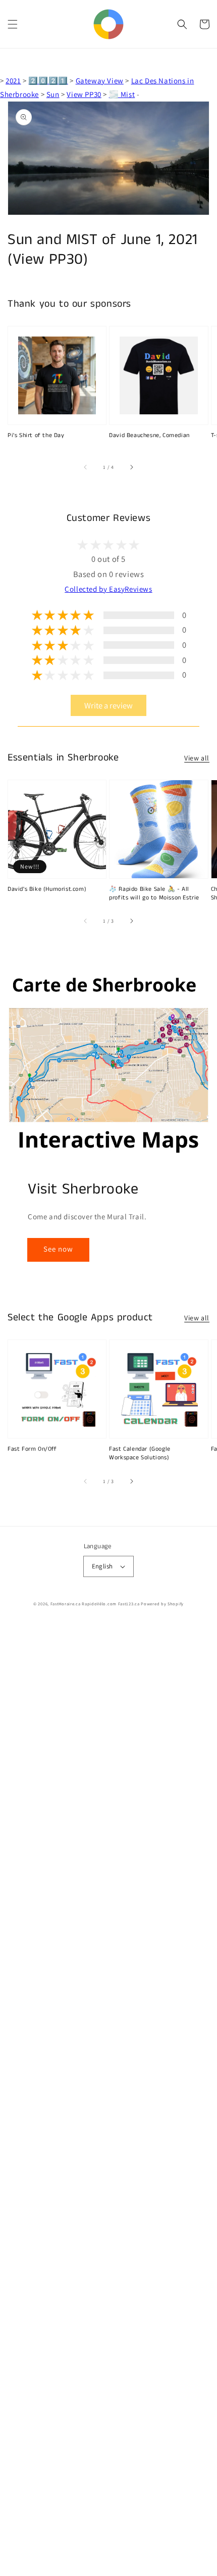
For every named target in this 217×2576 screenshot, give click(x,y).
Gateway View (100, 81)
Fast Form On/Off (32, 1449)
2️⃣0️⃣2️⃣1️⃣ (48, 81)
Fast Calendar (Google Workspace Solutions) (140, 1453)
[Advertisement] (108, 2100)
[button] (13, 24)
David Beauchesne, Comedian (149, 436)
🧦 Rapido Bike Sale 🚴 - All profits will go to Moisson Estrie (154, 894)
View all (197, 758)
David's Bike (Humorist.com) (47, 889)
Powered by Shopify (162, 1604)
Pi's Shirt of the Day (36, 436)
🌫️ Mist (122, 94)
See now (58, 1249)
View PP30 (84, 94)
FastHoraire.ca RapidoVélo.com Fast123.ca (95, 1604)
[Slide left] (86, 467)
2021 (13, 81)
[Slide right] (131, 467)
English (102, 1566)
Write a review (108, 705)
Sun (53, 94)
